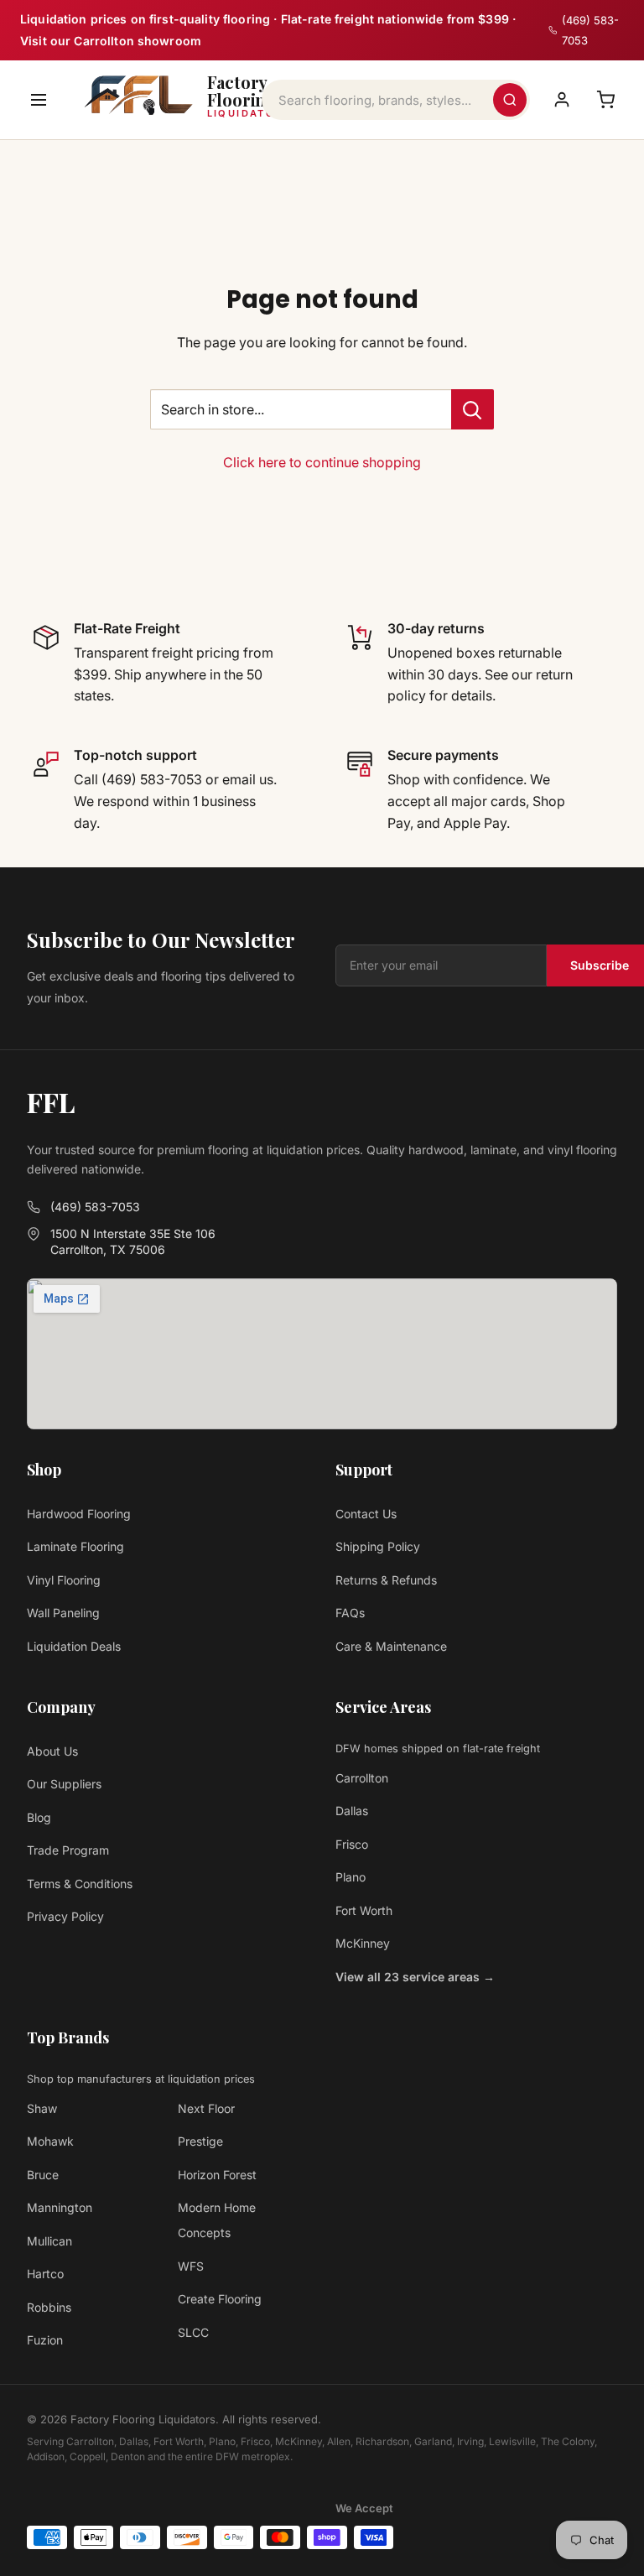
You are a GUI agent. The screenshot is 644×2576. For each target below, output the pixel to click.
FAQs (350, 1613)
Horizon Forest (217, 2175)
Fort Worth (364, 1910)
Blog (39, 1817)
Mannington (60, 2207)
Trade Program (68, 1850)
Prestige (200, 2141)
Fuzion (45, 2340)
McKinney (363, 1943)
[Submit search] (510, 100)
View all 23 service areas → (415, 1977)
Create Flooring (220, 2299)
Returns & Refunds (386, 1580)
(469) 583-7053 (95, 1207)
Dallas (352, 1811)
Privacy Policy (65, 1916)
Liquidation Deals (74, 1646)
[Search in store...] (473, 409)
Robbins (49, 2307)
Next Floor (206, 2108)
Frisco (352, 1844)
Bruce (43, 2175)
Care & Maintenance (391, 1646)
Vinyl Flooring (64, 1580)
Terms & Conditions (80, 1884)
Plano (351, 1877)
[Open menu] (39, 100)
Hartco (45, 2274)
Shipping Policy (378, 1546)
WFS (191, 2266)
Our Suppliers (64, 1784)
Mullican (49, 2241)
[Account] (562, 100)
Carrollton (362, 1778)
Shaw (42, 2108)
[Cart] (605, 100)
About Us (52, 1751)
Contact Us (366, 1514)
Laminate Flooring (75, 1546)
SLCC (193, 2332)
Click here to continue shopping (322, 462)
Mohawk (50, 2141)
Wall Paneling (63, 1613)
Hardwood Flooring (79, 1514)
